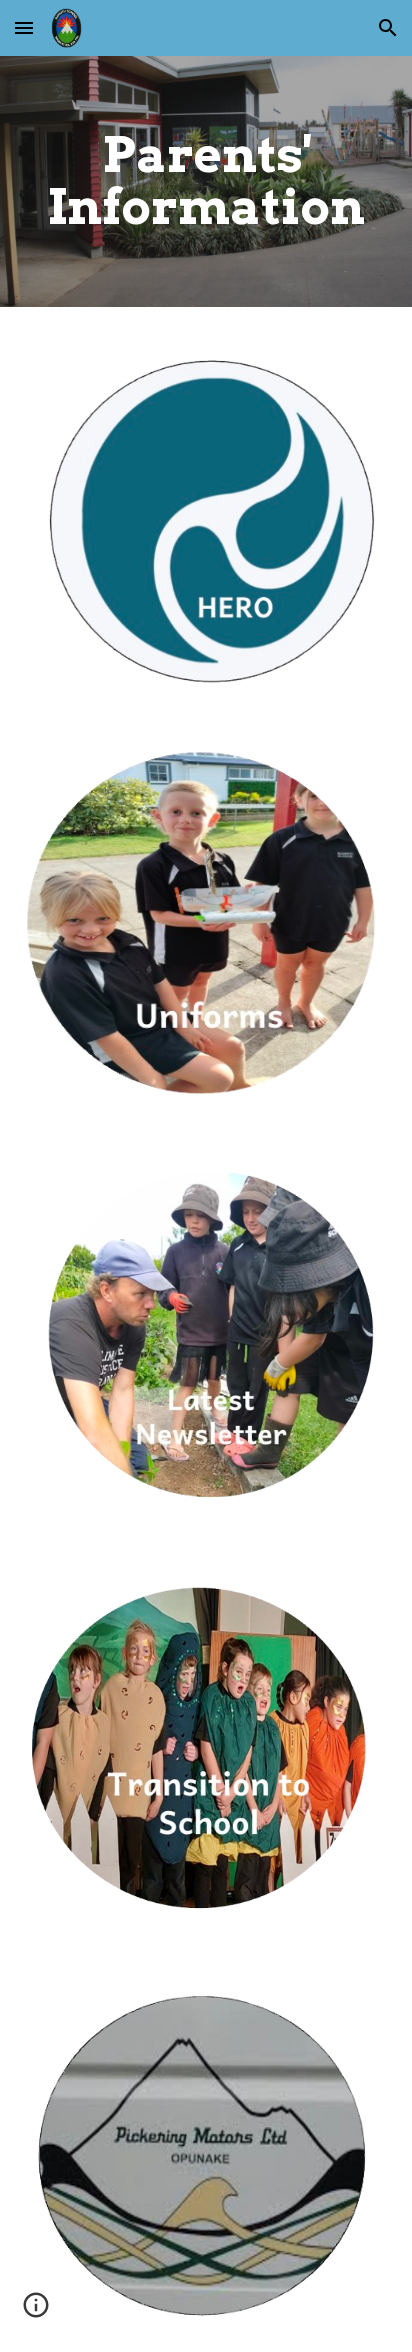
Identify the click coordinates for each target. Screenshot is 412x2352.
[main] (206, 181)
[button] (24, 27)
